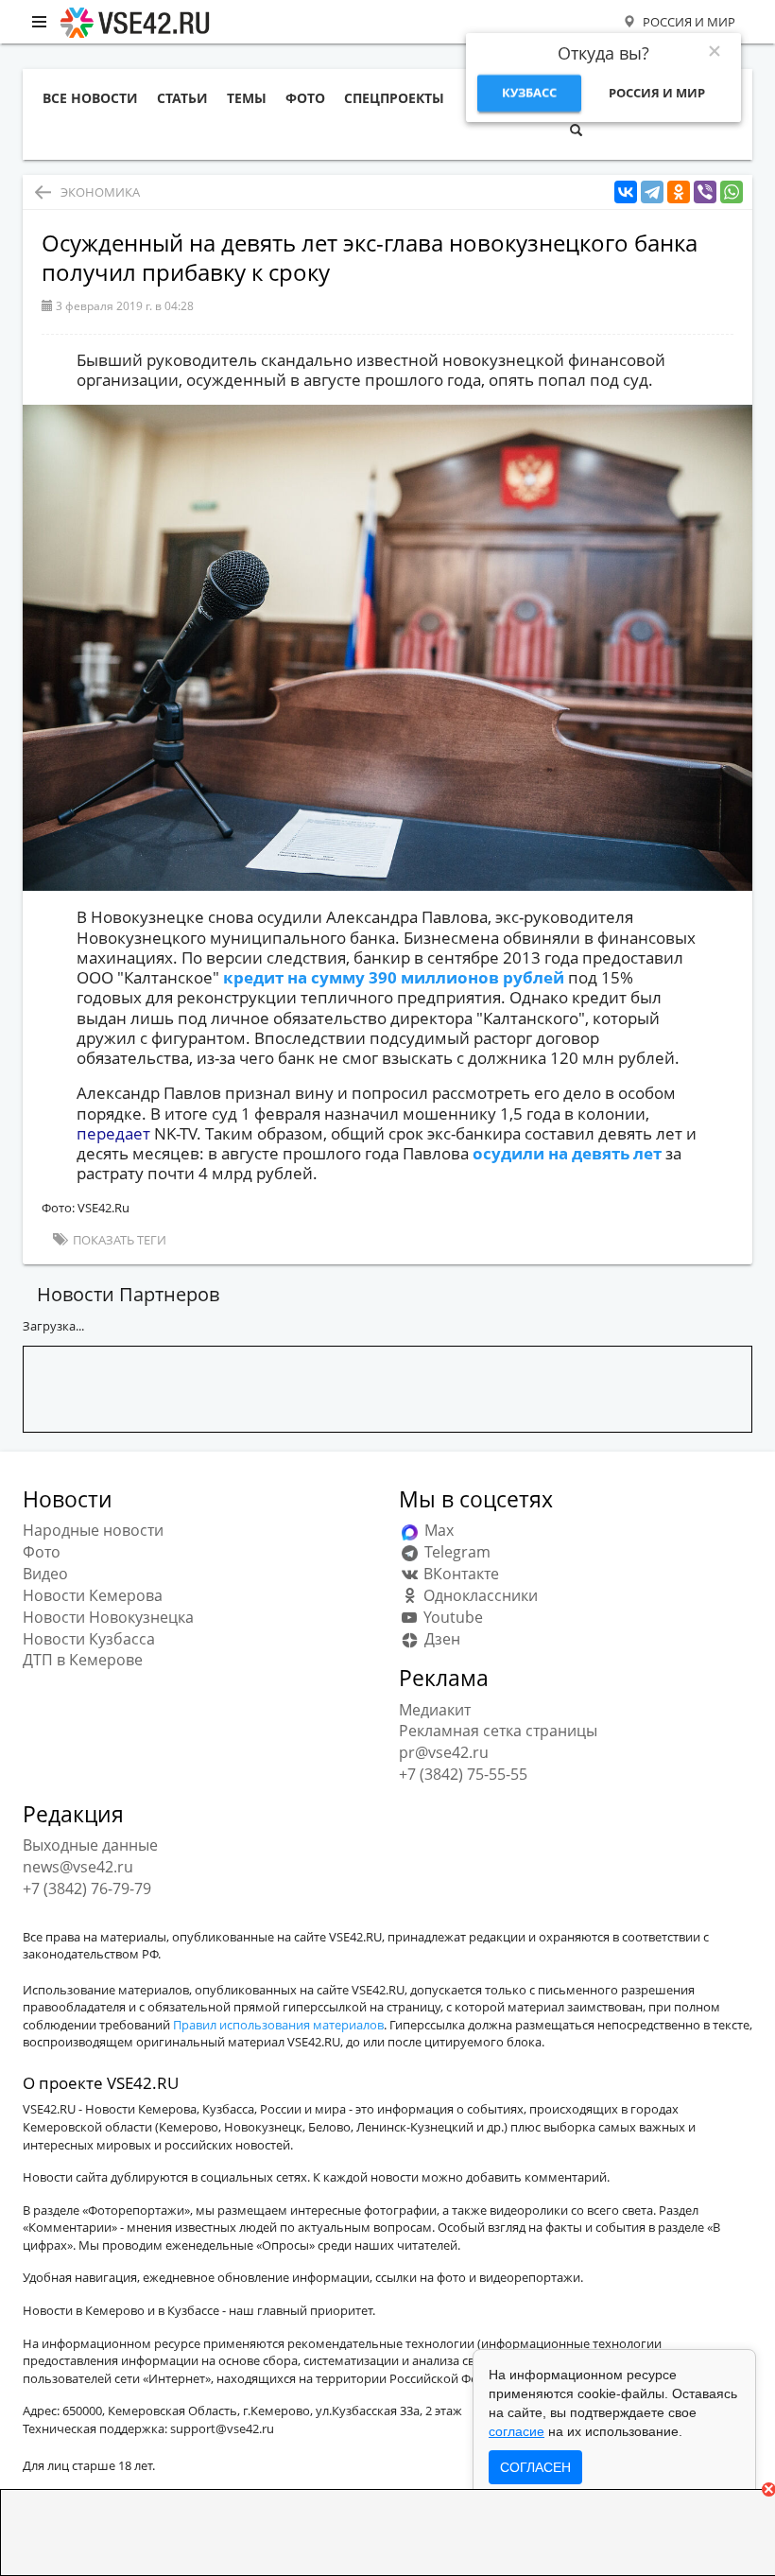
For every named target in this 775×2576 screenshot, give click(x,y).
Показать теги (118, 1240)
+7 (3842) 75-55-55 (463, 1774)
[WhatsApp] (732, 192)
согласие (517, 2431)
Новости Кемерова (93, 1595)
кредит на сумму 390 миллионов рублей (396, 977)
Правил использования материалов (278, 2025)
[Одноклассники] (679, 192)
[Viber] (705, 192)
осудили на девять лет (569, 1153)
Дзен (440, 1639)
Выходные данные (90, 1845)
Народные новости (93, 1530)
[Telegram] (652, 192)
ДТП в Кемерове (83, 1660)
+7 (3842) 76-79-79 (87, 1888)
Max (437, 1530)
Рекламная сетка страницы (498, 1731)
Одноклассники (479, 1595)
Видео (45, 1574)
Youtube (451, 1617)
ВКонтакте (459, 1574)
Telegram (456, 1552)
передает (115, 1133)
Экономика (100, 192)
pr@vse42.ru (444, 1752)
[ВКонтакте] (626, 192)
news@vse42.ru (78, 1867)
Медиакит (435, 1710)
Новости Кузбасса (89, 1639)
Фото (42, 1552)
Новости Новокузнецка (108, 1617)
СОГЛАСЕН (535, 2467)
